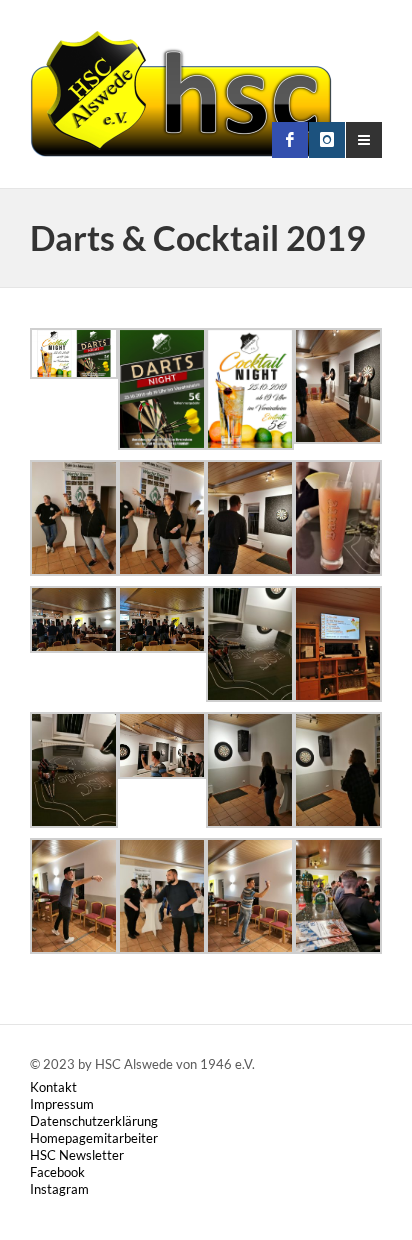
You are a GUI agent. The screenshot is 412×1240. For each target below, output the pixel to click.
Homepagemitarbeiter (94, 1138)
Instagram (59, 1189)
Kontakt (53, 1087)
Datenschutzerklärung (94, 1121)
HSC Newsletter (77, 1155)
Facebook (57, 1172)
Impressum (62, 1104)
